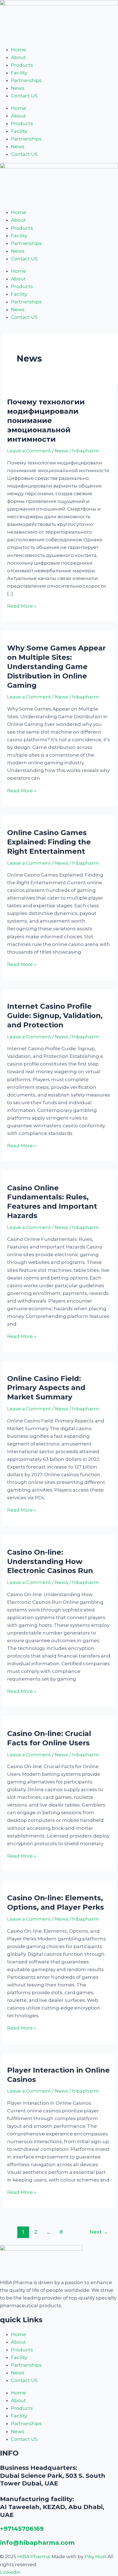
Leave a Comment (29, 451)
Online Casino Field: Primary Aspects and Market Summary (46, 1388)
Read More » (22, 606)
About (18, 57)
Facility (19, 73)
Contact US (24, 96)
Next (99, 2232)
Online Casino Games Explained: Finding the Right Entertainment (49, 842)
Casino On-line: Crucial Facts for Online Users (49, 1738)
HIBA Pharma (33, 2557)
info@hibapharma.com (37, 2543)
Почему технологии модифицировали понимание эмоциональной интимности (46, 420)
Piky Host (95, 2557)
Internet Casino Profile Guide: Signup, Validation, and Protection (55, 1016)
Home (19, 50)
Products (22, 65)
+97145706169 (22, 2529)
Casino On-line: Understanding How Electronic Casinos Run (50, 1562)
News (18, 88)
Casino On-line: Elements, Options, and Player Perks (56, 1903)
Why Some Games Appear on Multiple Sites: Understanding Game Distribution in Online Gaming (56, 666)
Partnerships (26, 80)
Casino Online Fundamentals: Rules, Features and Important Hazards (52, 1202)
